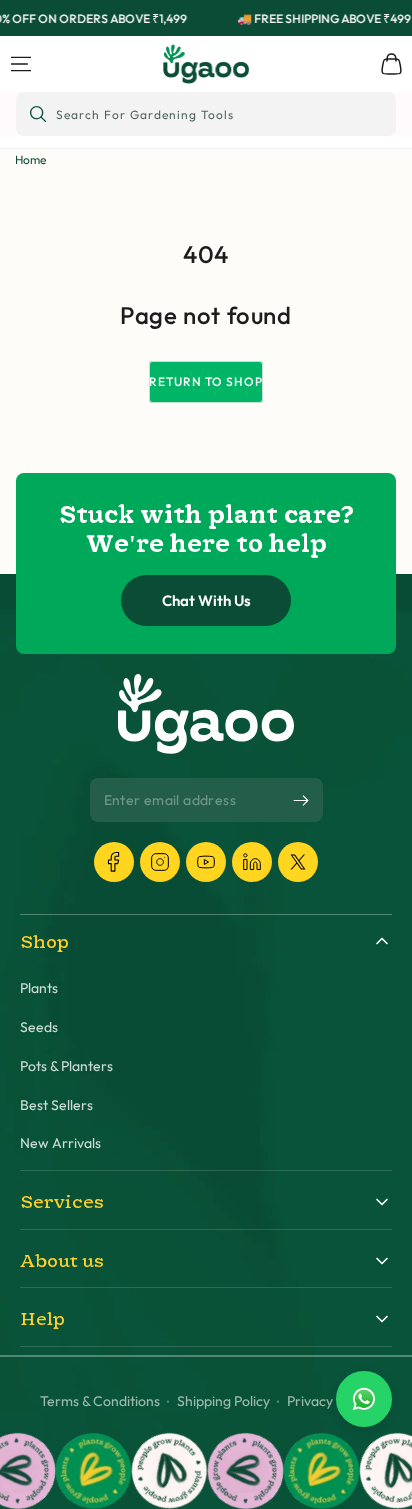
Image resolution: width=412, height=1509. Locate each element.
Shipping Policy (223, 1401)
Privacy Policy (329, 1401)
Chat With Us (206, 600)
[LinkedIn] (252, 862)
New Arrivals (60, 1143)
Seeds (39, 1027)
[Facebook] (114, 862)
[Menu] (21, 64)
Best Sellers (56, 1105)
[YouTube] (206, 862)
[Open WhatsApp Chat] (364, 1399)
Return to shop (206, 381)
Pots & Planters (66, 1066)
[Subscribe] (301, 801)
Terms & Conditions (100, 1401)
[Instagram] (160, 862)
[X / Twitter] (298, 862)
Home (30, 159)
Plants (39, 988)
